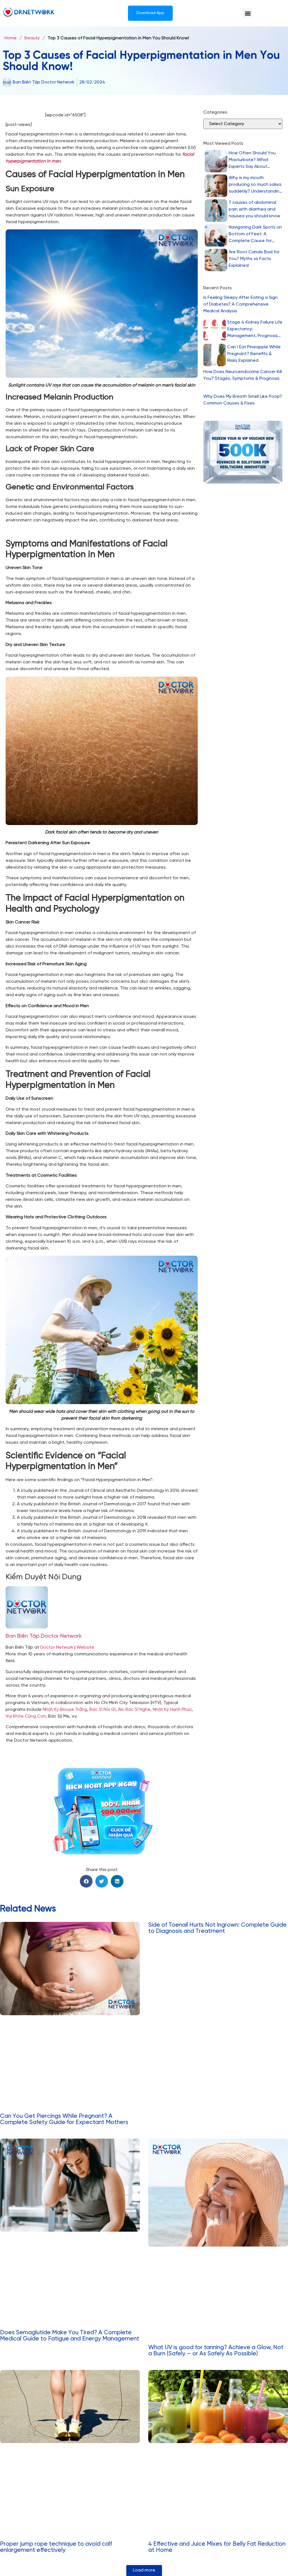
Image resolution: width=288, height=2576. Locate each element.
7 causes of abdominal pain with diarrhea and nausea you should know (254, 209)
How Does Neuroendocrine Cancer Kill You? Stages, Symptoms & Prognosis (243, 375)
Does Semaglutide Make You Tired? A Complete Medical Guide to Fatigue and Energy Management (70, 2336)
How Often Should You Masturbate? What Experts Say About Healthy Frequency (252, 160)
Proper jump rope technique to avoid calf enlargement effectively (56, 2547)
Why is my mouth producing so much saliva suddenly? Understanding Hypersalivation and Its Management (255, 185)
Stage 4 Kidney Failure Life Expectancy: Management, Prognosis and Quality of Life (255, 330)
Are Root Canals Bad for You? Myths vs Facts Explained (254, 259)
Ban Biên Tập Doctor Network (44, 1636)
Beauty (32, 38)
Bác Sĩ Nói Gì (103, 1710)
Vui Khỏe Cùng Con (26, 1716)
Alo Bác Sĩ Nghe (134, 1710)
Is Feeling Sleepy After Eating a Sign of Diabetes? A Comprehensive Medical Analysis (240, 304)
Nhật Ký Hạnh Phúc (172, 1710)
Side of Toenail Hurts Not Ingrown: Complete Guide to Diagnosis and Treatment (217, 1928)
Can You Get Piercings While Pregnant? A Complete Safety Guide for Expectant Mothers (64, 2119)
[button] (248, 13)
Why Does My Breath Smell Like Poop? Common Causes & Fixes (243, 400)
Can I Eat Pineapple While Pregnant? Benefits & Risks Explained (254, 354)
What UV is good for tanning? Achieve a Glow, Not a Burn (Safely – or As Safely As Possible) (216, 2351)
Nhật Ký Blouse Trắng (65, 1710)
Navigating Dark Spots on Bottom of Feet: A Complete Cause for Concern (255, 235)
